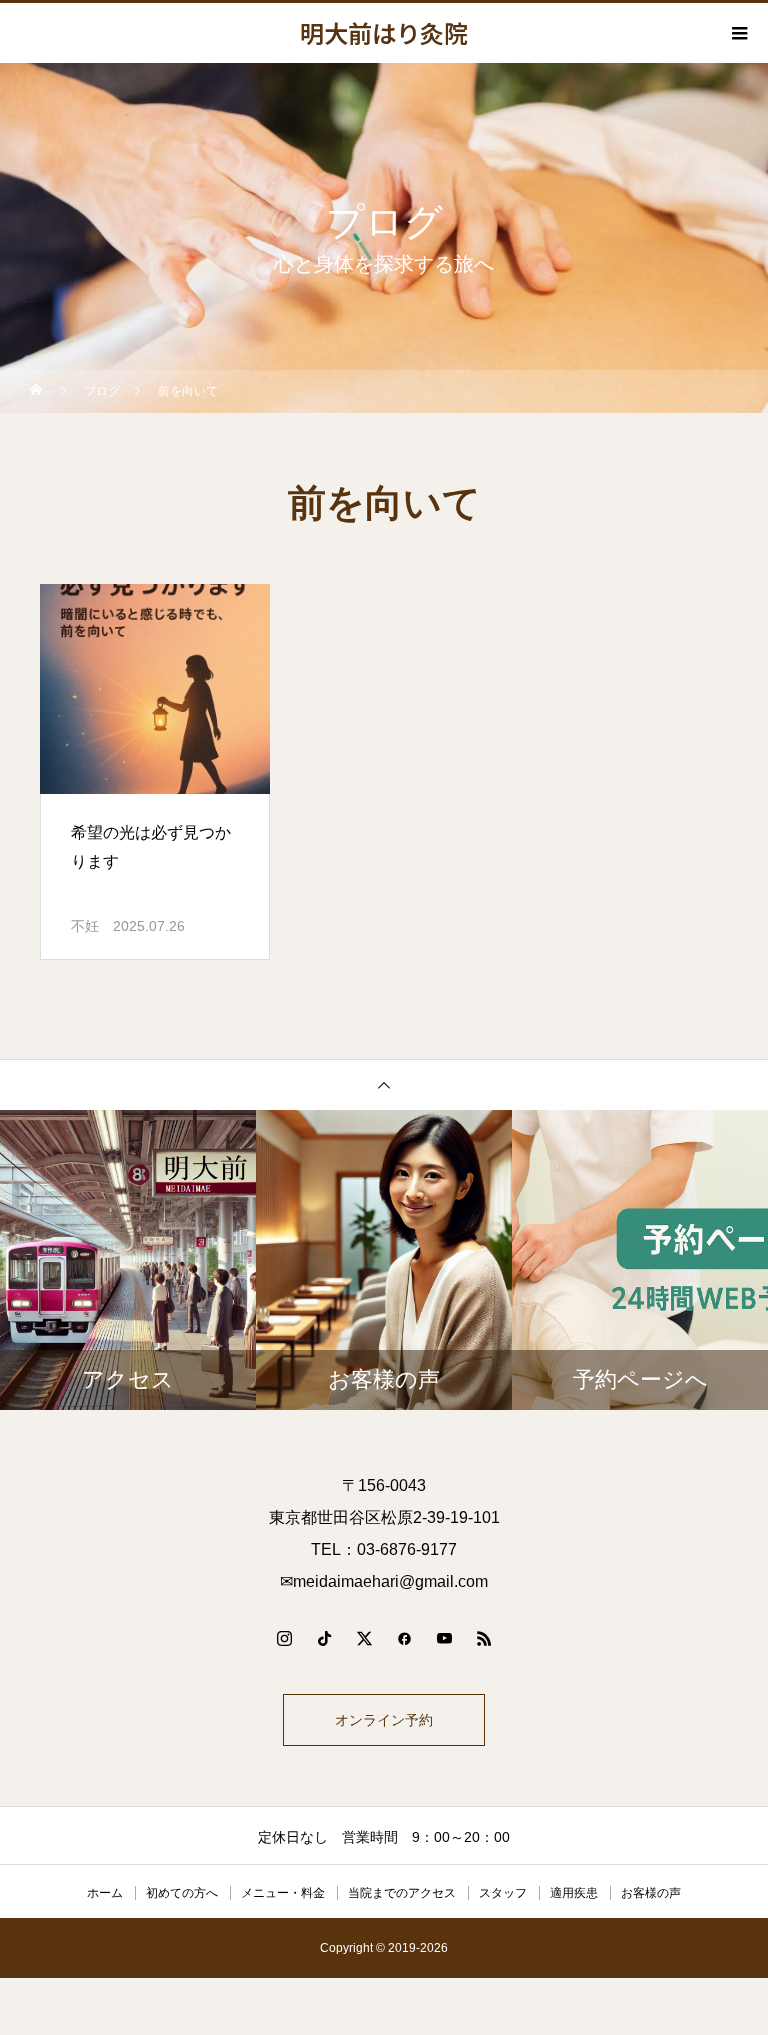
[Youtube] (444, 1638)
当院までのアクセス (402, 1893)
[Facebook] (404, 1638)
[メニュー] (738, 33)
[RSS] (484, 1638)
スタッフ (503, 1893)
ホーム (105, 1893)
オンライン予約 (384, 1720)
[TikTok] (324, 1638)
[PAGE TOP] (384, 1084)
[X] (364, 1638)
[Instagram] (284, 1638)
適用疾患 (574, 1893)
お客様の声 (651, 1893)
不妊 (85, 926)
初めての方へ (182, 1893)
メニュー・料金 (283, 1893)
